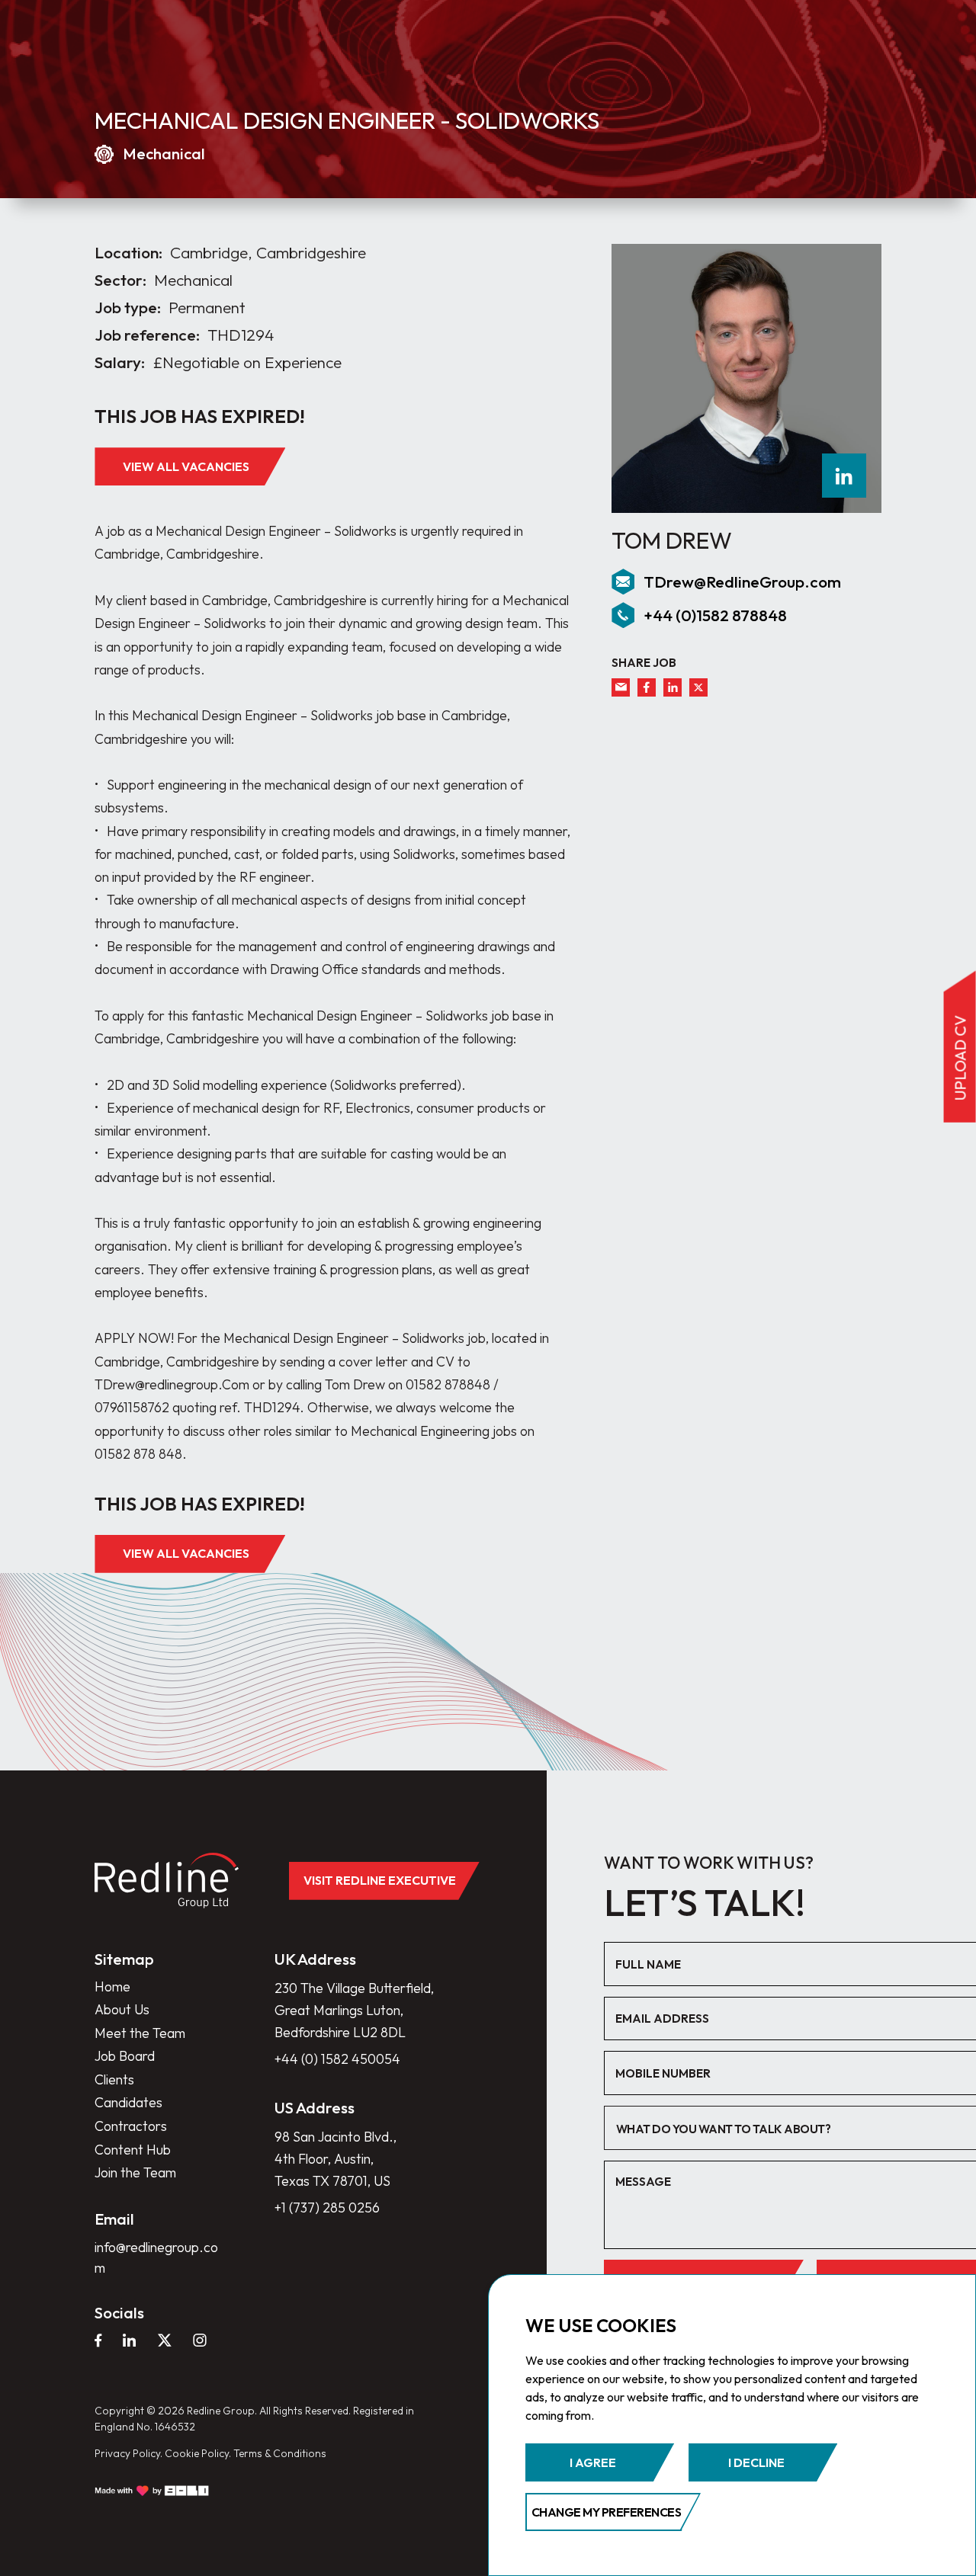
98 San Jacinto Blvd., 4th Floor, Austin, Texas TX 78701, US (335, 2159)
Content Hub (133, 2150)
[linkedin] (844, 476)
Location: (128, 253)
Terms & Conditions (280, 2453)
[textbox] (791, 2129)
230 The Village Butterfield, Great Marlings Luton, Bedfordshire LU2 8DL (354, 2010)
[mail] (621, 687)
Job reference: (147, 335)
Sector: (120, 280)
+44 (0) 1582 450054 (337, 2059)
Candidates (128, 2102)
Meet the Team (140, 2033)
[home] (166, 1881)
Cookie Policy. (198, 2453)
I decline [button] (756, 2462)
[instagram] (200, 2341)
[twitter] (698, 687)
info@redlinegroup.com (156, 2257)
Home (112, 1986)
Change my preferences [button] (607, 2512)
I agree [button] (593, 2462)
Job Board (125, 2056)
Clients (114, 2079)
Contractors (131, 2126)
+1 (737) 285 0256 (327, 2208)
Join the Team (135, 2172)
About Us (122, 2009)
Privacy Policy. (128, 2453)
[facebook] (647, 687)
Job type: (128, 308)
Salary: (120, 362)
